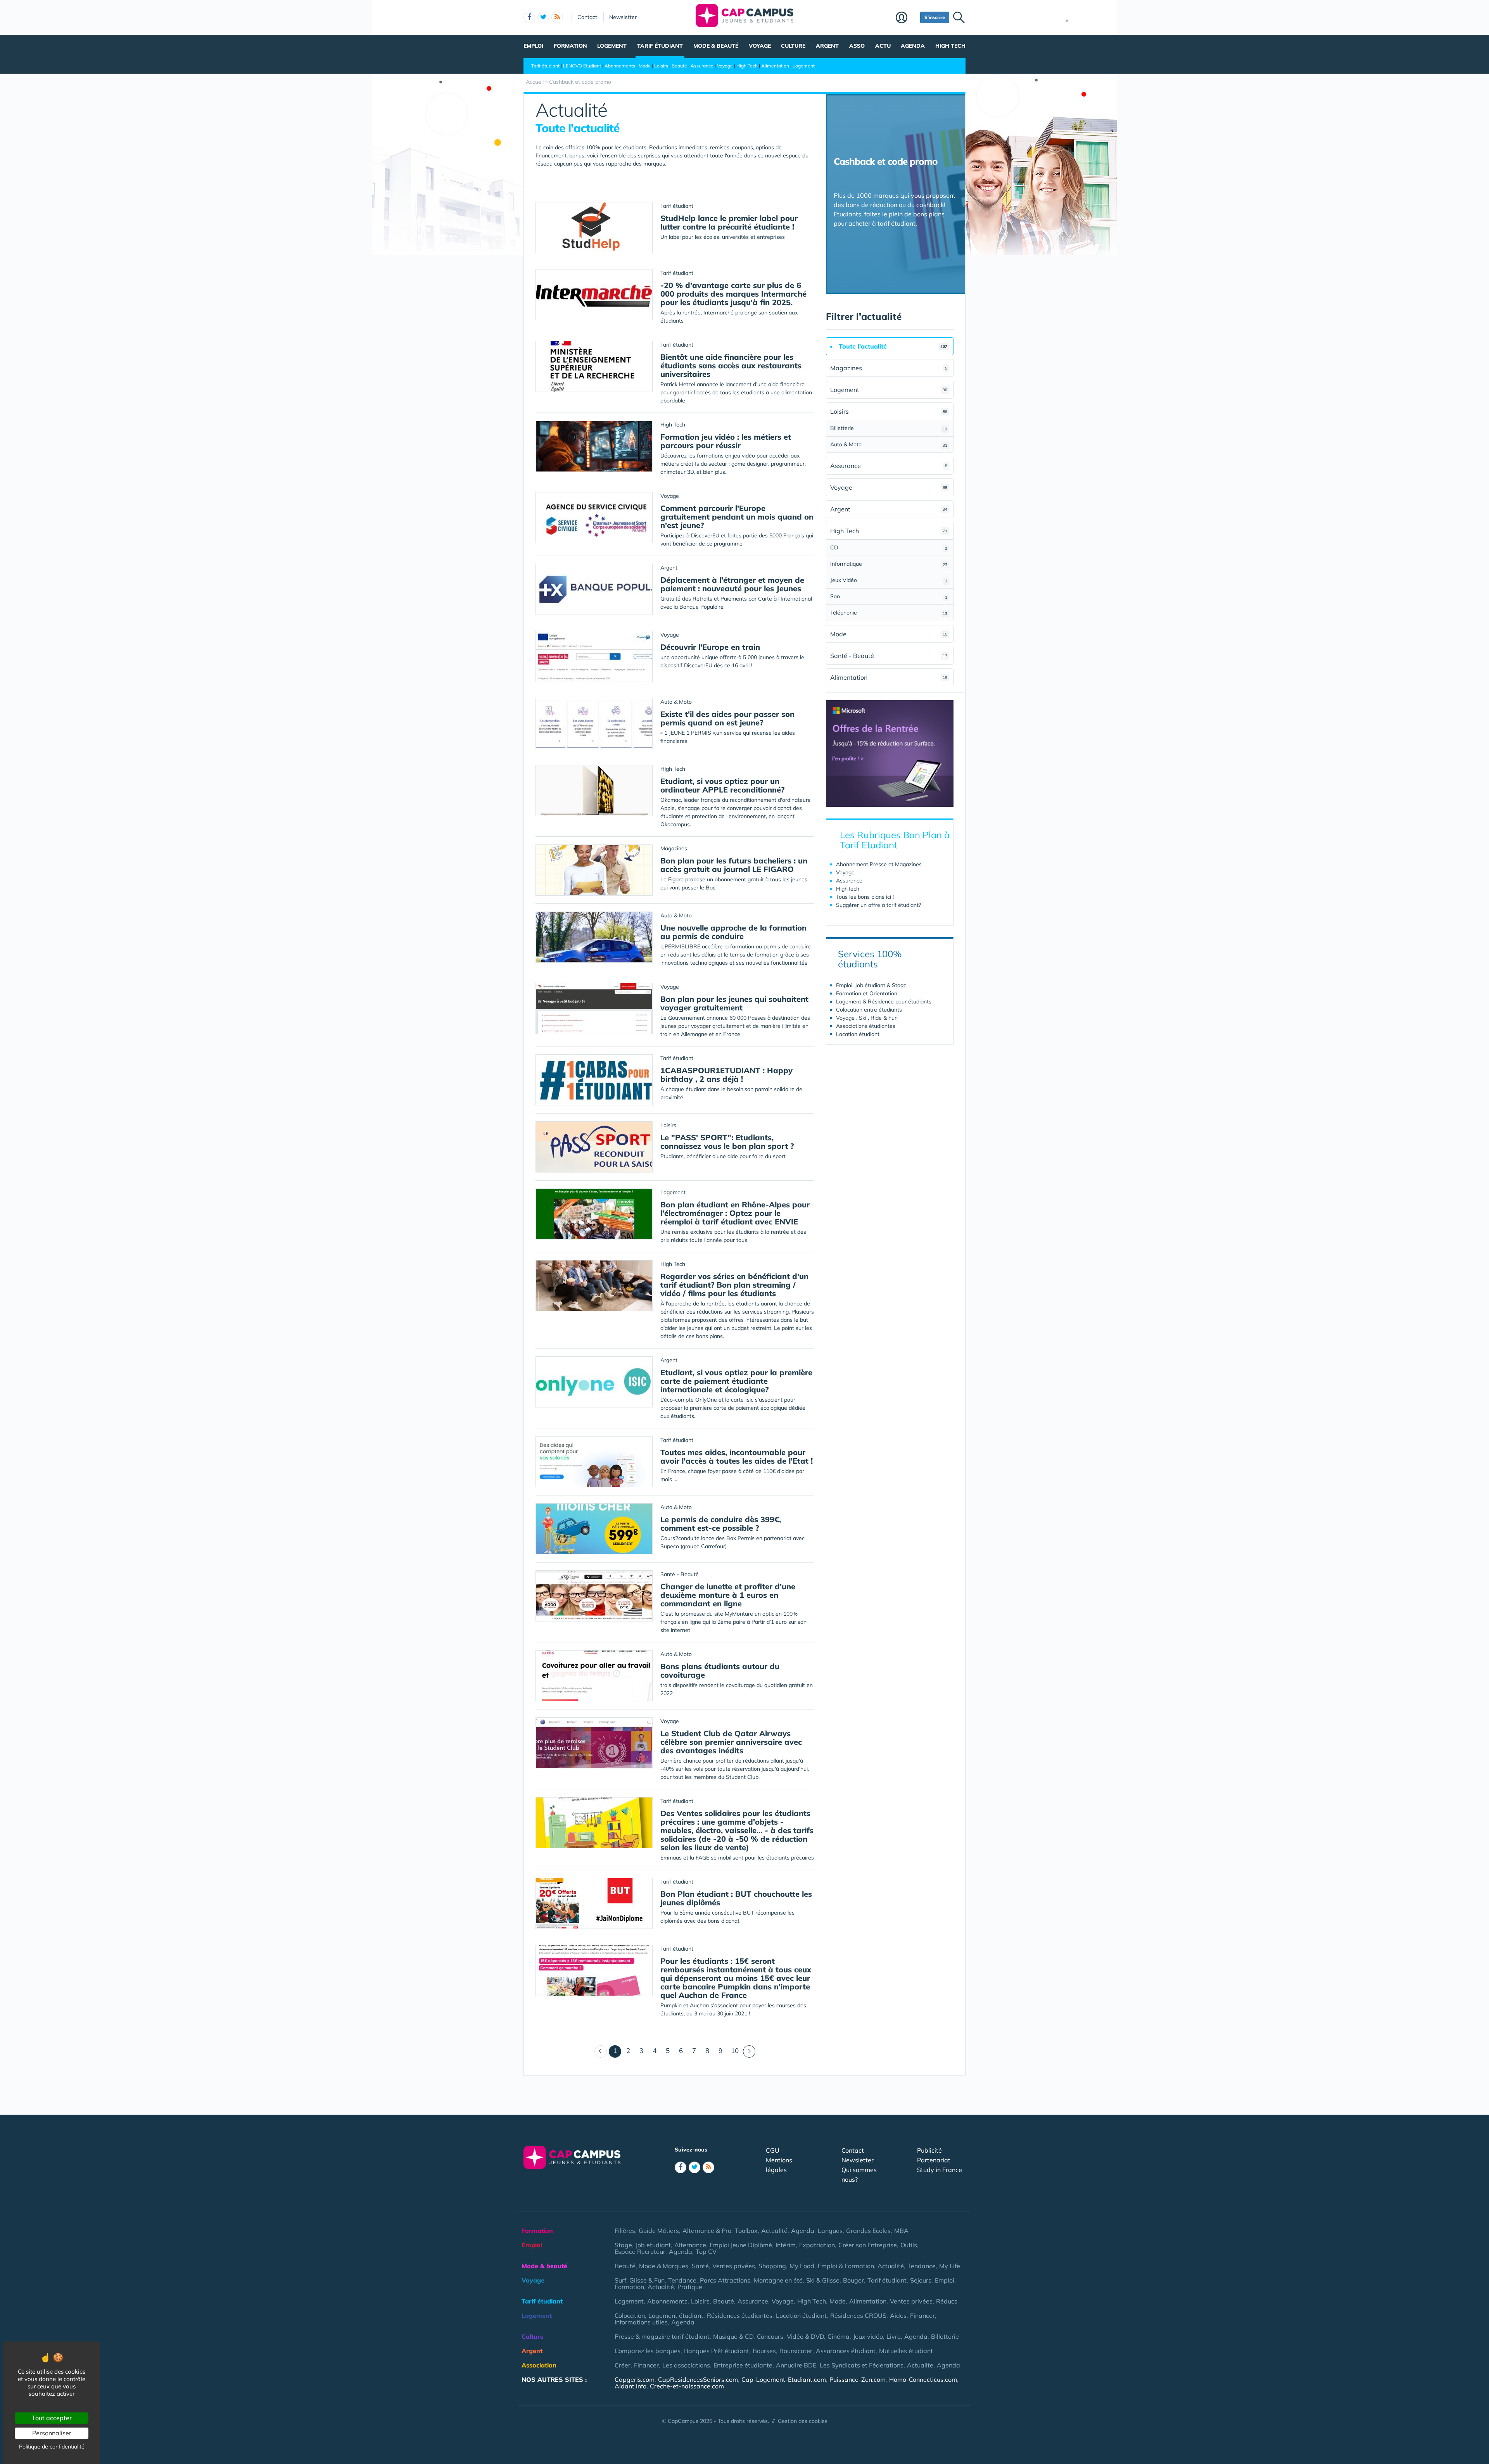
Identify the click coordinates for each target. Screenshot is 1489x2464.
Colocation (630, 2316)
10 (735, 2050)
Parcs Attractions (725, 2280)
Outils (909, 2245)
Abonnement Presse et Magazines (879, 864)
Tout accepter (52, 2418)
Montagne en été (778, 2280)
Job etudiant (653, 2245)
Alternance (690, 2245)
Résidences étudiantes (740, 2316)
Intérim (786, 2245)
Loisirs (661, 66)
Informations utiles (641, 2322)
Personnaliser (52, 2433)
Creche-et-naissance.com (687, 2386)
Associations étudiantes (866, 1026)
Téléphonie (889, 613)
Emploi (533, 46)
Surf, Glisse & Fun (640, 2280)
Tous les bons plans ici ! (865, 897)
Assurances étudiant (846, 2351)
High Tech (950, 46)
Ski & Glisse (823, 2280)
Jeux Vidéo (889, 580)
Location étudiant (858, 1034)
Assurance (702, 66)
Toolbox (746, 2231)
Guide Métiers (659, 2231)
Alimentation (775, 66)
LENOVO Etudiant (582, 66)
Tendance (922, 2266)
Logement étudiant (676, 2316)
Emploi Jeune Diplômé (741, 2245)
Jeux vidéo (868, 2336)
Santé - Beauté (889, 656)
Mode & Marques (664, 2266)
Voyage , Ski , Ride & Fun (867, 1018)
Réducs (947, 2301)
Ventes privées (734, 2266)
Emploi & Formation (846, 2266)
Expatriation (817, 2245)
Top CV (706, 2252)
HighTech (848, 889)
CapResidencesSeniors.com (698, 2379)
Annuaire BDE (796, 2365)
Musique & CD (733, 2336)
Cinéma (839, 2336)
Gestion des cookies (803, 2421)
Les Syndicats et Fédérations (862, 2365)
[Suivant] (749, 2051)
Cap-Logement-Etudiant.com (784, 2379)
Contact (587, 17)
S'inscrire (935, 17)
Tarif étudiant (660, 46)
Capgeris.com (635, 2379)
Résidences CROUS (858, 2316)
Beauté (679, 66)
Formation (570, 46)
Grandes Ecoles (868, 2231)
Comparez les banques (648, 2351)
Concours (770, 2336)
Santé (700, 2266)
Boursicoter (796, 2351)
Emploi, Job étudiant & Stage (871, 985)
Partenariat (934, 2160)
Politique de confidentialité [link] (52, 2447)
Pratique (690, 2287)
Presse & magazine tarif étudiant (662, 2336)
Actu (883, 46)
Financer (922, 2316)
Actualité (774, 2231)
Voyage (760, 46)
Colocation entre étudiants (869, 1010)
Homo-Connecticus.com (923, 2379)
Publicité (929, 2150)
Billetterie (889, 428)
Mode (645, 66)
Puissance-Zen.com (858, 2379)
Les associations (686, 2365)
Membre (906, 18)
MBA (901, 2231)
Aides (898, 2316)
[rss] (557, 17)
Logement (612, 46)
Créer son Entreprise (868, 2245)
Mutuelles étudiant (906, 2351)
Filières (625, 2231)
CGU (773, 2150)
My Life (950, 2266)
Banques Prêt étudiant (717, 2351)
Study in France (940, 2170)
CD (889, 547)
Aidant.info (630, 2386)
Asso (857, 46)
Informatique (889, 564)
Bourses (764, 2351)
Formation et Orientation (867, 993)
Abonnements (620, 66)
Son (889, 596)
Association (539, 2365)
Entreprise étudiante (743, 2365)
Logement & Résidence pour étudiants (884, 1001)
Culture (793, 46)
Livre (894, 2336)
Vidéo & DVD (805, 2336)
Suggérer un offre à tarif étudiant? (878, 905)
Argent (827, 46)
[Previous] (601, 2051)
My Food (802, 2266)
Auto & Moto (889, 444)
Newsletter (623, 17)
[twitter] (543, 17)
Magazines (889, 368)
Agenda (913, 46)
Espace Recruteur (640, 2252)
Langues (830, 2231)
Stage (623, 2245)
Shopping (772, 2266)
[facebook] (529, 17)
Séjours (921, 2280)
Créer (623, 2365)
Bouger (853, 2280)
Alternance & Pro (707, 2231)
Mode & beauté (716, 46)
